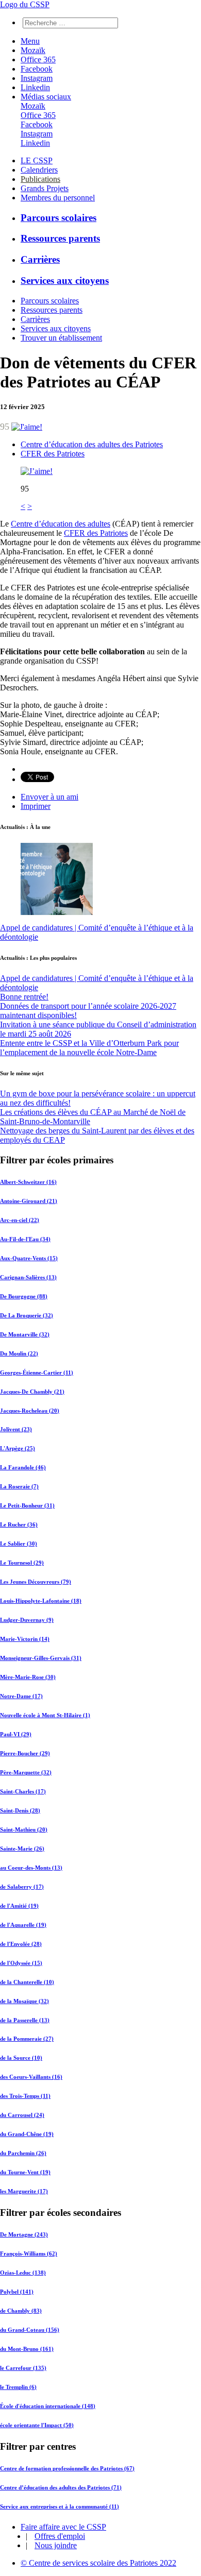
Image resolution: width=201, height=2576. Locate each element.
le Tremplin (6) (18, 2387)
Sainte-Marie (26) (22, 1849)
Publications (40, 179)
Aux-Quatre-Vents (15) (29, 1258)
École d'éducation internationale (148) (48, 2406)
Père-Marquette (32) (26, 1772)
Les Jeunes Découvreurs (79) (36, 1582)
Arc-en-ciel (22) (20, 1220)
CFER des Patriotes (53, 454)
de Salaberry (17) (22, 1887)
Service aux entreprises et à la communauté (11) (60, 2506)
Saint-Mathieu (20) (24, 1829)
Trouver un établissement (61, 338)
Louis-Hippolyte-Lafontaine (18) (41, 1601)
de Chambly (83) (21, 2311)
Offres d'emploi (60, 2536)
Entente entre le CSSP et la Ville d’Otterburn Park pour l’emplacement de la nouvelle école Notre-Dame (89, 1048)
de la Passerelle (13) (25, 2020)
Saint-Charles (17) (23, 1791)
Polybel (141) (17, 2292)
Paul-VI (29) (16, 1734)
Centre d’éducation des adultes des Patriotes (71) (61, 2487)
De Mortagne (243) (24, 2234)
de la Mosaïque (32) (24, 2001)
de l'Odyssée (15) (21, 1963)
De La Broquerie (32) (27, 1315)
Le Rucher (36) (19, 1524)
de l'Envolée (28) (21, 1944)
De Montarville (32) (25, 1334)
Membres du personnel (58, 198)
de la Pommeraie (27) (27, 2039)
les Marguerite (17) (24, 2191)
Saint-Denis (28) (20, 1810)
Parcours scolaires (58, 218)
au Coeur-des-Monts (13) (31, 1868)
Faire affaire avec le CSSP (63, 2527)
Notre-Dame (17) (21, 1696)
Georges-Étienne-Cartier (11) (37, 1372)
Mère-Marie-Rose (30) (28, 1677)
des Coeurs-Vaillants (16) (31, 2077)
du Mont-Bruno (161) (27, 2349)
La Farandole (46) (23, 1467)
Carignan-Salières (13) (28, 1277)
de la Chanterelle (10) (27, 1982)
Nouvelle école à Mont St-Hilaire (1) (45, 1715)
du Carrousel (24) (22, 2115)
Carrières (40, 259)
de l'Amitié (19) (19, 1906)
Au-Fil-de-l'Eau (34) (25, 1239)
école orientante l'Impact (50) (37, 2425)
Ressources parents (60, 238)
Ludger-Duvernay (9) (27, 1620)
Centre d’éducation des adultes (61, 524)
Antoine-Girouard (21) (29, 1201)
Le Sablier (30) (19, 1544)
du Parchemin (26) (23, 2153)
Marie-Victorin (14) (25, 1639)
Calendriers (39, 170)
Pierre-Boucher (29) (25, 1753)
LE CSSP (37, 160)
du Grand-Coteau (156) (30, 2330)
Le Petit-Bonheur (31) (27, 1505)
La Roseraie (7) (19, 1486)
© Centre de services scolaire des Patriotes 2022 (98, 2563)
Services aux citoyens (65, 281)
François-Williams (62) (29, 2253)
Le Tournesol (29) (22, 1563)
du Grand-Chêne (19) (27, 2134)
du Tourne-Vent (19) (25, 2172)
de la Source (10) (21, 2058)
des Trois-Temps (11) (25, 2096)
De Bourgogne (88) (24, 1296)
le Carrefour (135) (23, 2368)
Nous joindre (56, 2545)
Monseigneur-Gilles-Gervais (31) (41, 1658)
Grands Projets (45, 188)
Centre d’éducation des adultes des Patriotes (92, 444)
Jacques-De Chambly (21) (32, 1392)
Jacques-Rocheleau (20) (30, 1411)
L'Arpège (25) (18, 1448)
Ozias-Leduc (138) (23, 2273)
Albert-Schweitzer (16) (28, 1182)
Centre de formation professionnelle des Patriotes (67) (67, 2468)
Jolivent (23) (16, 1429)
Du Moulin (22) (19, 1353)
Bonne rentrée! (24, 997)
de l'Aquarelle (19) (23, 1925)
